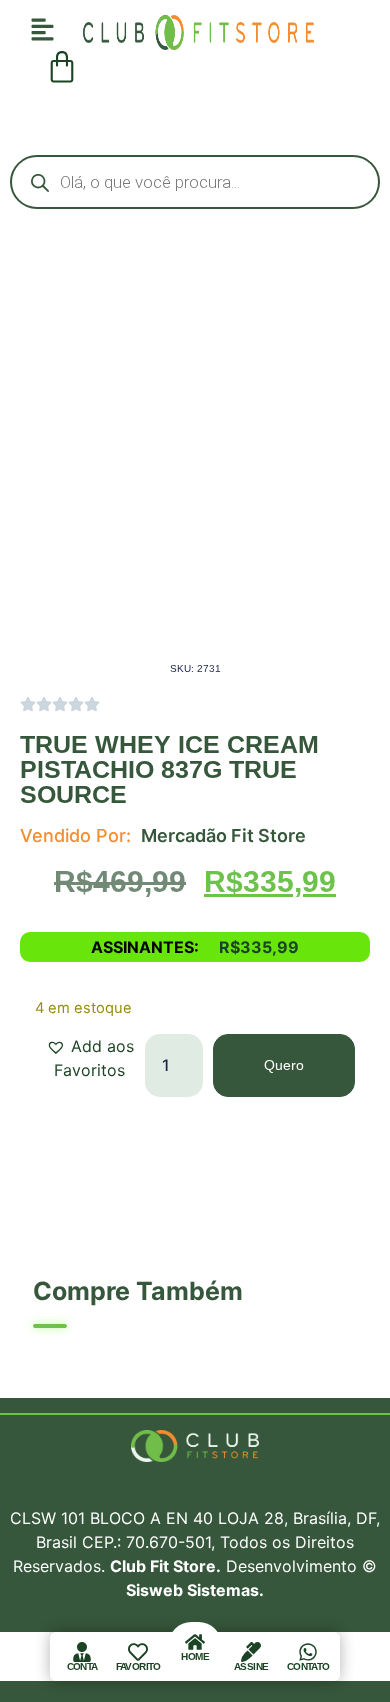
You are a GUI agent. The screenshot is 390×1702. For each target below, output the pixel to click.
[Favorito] (139, 1652)
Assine (251, 1666)
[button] (90, 1058)
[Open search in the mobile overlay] (195, 182)
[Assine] (251, 1652)
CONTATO (307, 1666)
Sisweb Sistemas (192, 1590)
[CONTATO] (308, 1652)
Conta (82, 1666)
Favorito (138, 1666)
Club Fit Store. (165, 1566)
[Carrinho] (62, 67)
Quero (284, 1065)
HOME (195, 1656)
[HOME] (195, 1642)
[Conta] (82, 1652)
